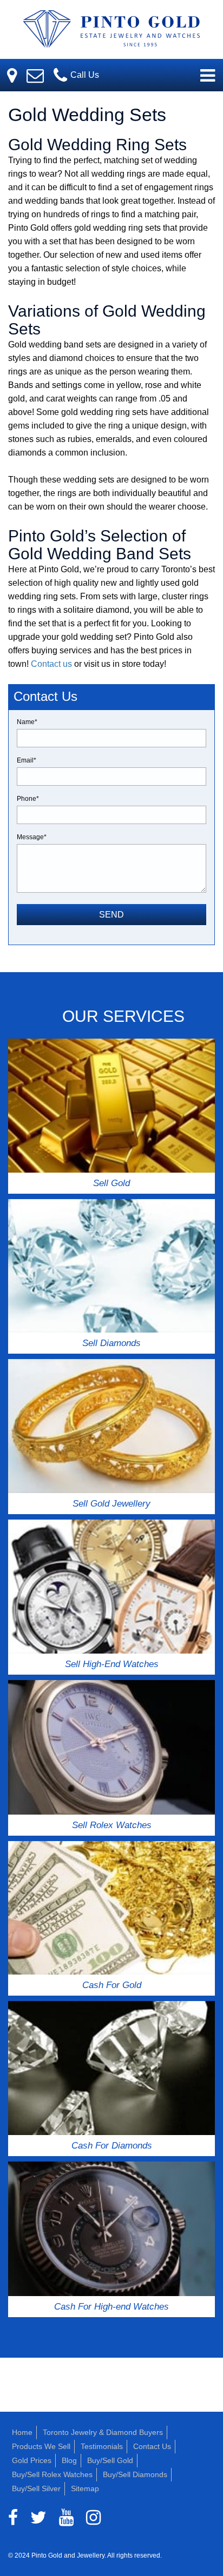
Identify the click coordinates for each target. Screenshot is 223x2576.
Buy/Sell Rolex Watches (52, 2474)
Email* (27, 760)
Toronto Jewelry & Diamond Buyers (103, 2432)
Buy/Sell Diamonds (135, 2474)
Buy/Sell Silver (36, 2488)
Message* (32, 837)
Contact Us (152, 2446)
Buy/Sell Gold (110, 2460)
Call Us (84, 75)
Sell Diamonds (111, 1343)
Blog (69, 2460)
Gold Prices (32, 2460)
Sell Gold (111, 1183)
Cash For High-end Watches (111, 2307)
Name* (27, 722)
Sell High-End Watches (112, 1664)
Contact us (51, 664)
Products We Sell (41, 2446)
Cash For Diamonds (112, 2146)
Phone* (28, 799)
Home (22, 2432)
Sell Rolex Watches (112, 1825)
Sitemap (85, 2488)
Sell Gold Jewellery (111, 1504)
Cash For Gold (112, 1985)
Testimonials (102, 2446)
